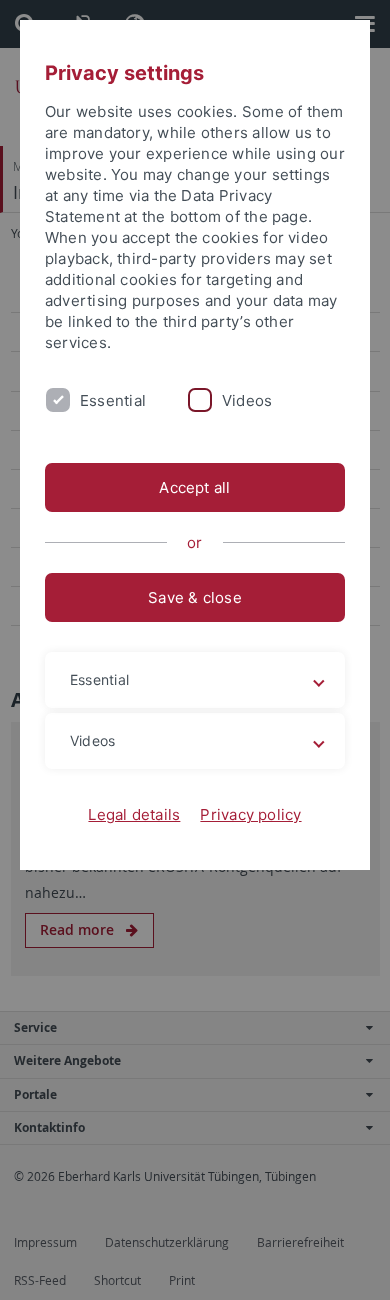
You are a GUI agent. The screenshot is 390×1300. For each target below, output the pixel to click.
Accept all (194, 487)
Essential (113, 400)
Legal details (134, 814)
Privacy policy (250, 814)
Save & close (195, 597)
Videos (247, 400)
